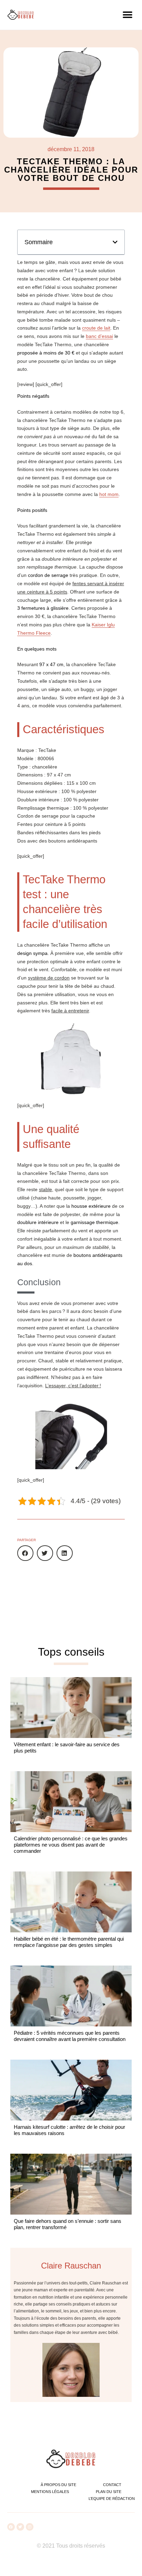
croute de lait (96, 328)
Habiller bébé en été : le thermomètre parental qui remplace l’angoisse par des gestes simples (69, 1942)
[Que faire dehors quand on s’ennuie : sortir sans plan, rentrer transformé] (71, 2184)
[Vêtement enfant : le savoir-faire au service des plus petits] (71, 1708)
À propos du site (58, 2485)
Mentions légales (50, 2492)
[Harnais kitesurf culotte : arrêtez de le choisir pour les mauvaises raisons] (71, 2090)
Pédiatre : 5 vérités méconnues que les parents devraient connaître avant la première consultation (70, 2036)
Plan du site (109, 2492)
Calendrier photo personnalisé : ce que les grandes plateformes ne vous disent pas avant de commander (71, 1845)
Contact (112, 2485)
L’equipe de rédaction (112, 2499)
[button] (127, 15)
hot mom (109, 494)
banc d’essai (99, 336)
